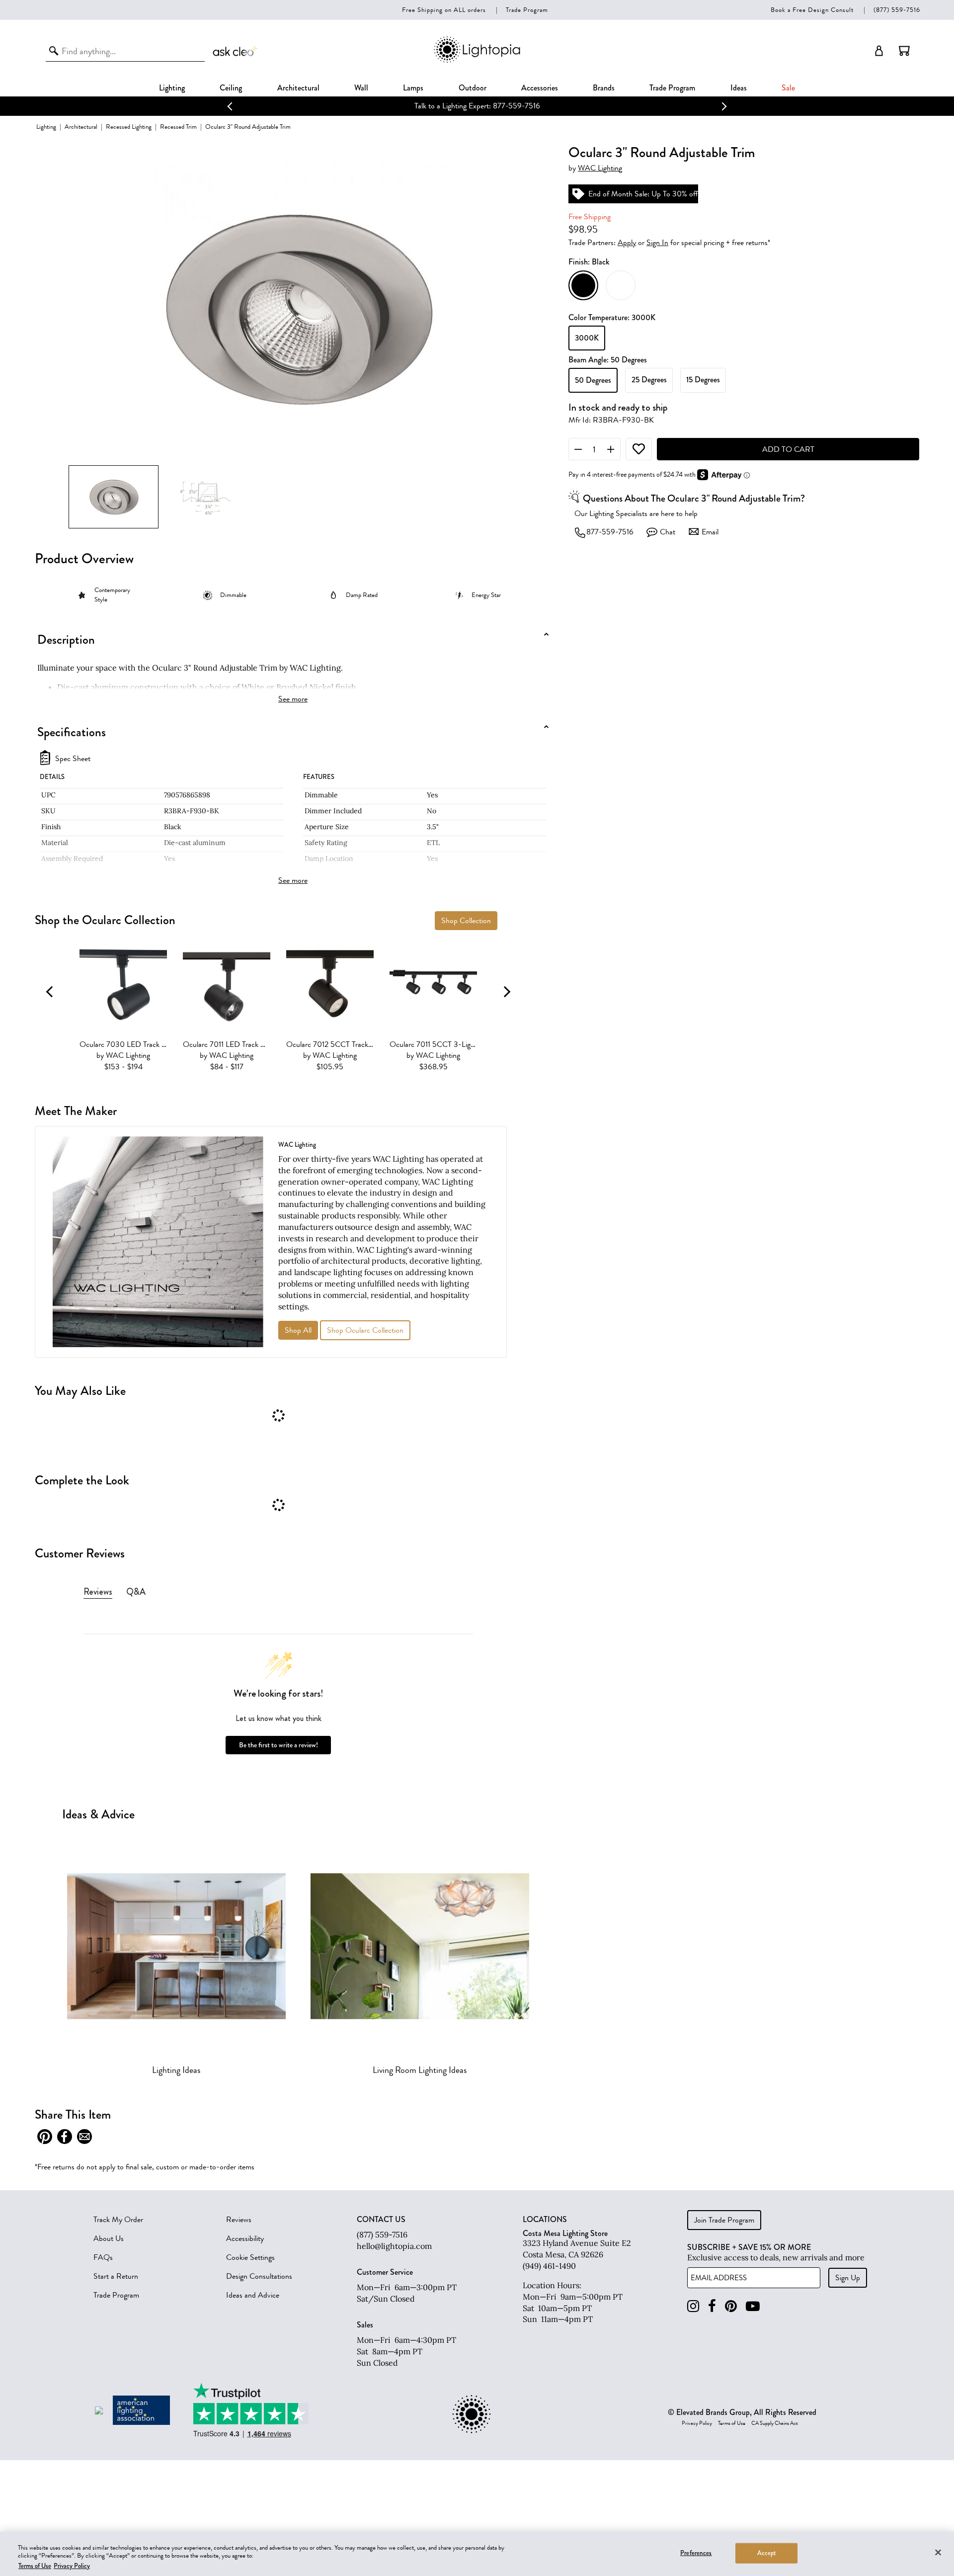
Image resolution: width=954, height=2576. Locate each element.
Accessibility (245, 2238)
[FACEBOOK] (712, 2306)
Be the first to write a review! (278, 1745)
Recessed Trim (178, 127)
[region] (477, 2554)
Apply (627, 243)
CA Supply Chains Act (775, 2423)
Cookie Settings (250, 2257)
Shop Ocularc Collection (365, 1330)
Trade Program (527, 10)
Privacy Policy (697, 2423)
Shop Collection (466, 921)
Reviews (239, 2220)
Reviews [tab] (98, 1592)
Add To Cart (788, 449)
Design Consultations (259, 2276)
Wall (361, 88)
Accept (767, 2553)
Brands (604, 88)
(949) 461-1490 (549, 2266)
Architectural (298, 88)
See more (293, 699)
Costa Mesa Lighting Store (565, 2233)
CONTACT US (381, 2220)
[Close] (938, 2552)
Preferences (696, 2553)
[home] (477, 61)
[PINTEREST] (731, 2306)
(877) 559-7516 (897, 10)
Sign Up (848, 2278)
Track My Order (118, 2220)
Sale (788, 88)
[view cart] (904, 51)
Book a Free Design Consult (812, 10)
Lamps (413, 88)
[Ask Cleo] (236, 51)
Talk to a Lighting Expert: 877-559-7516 (477, 106)
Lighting (172, 88)
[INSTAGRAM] (693, 2306)
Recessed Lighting (129, 127)
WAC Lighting (600, 168)
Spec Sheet (73, 759)
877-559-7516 (610, 532)
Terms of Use (732, 2423)
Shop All (298, 1330)
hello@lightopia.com (394, 2246)
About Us (109, 2238)
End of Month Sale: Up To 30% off (643, 194)
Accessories (540, 88)
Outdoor (473, 88)
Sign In (657, 243)
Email (710, 532)
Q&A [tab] (136, 1592)
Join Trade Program (724, 2220)
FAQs (103, 2257)
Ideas (739, 88)
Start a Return (116, 2276)
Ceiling (231, 88)
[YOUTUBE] (753, 2306)
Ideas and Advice (253, 2295)
